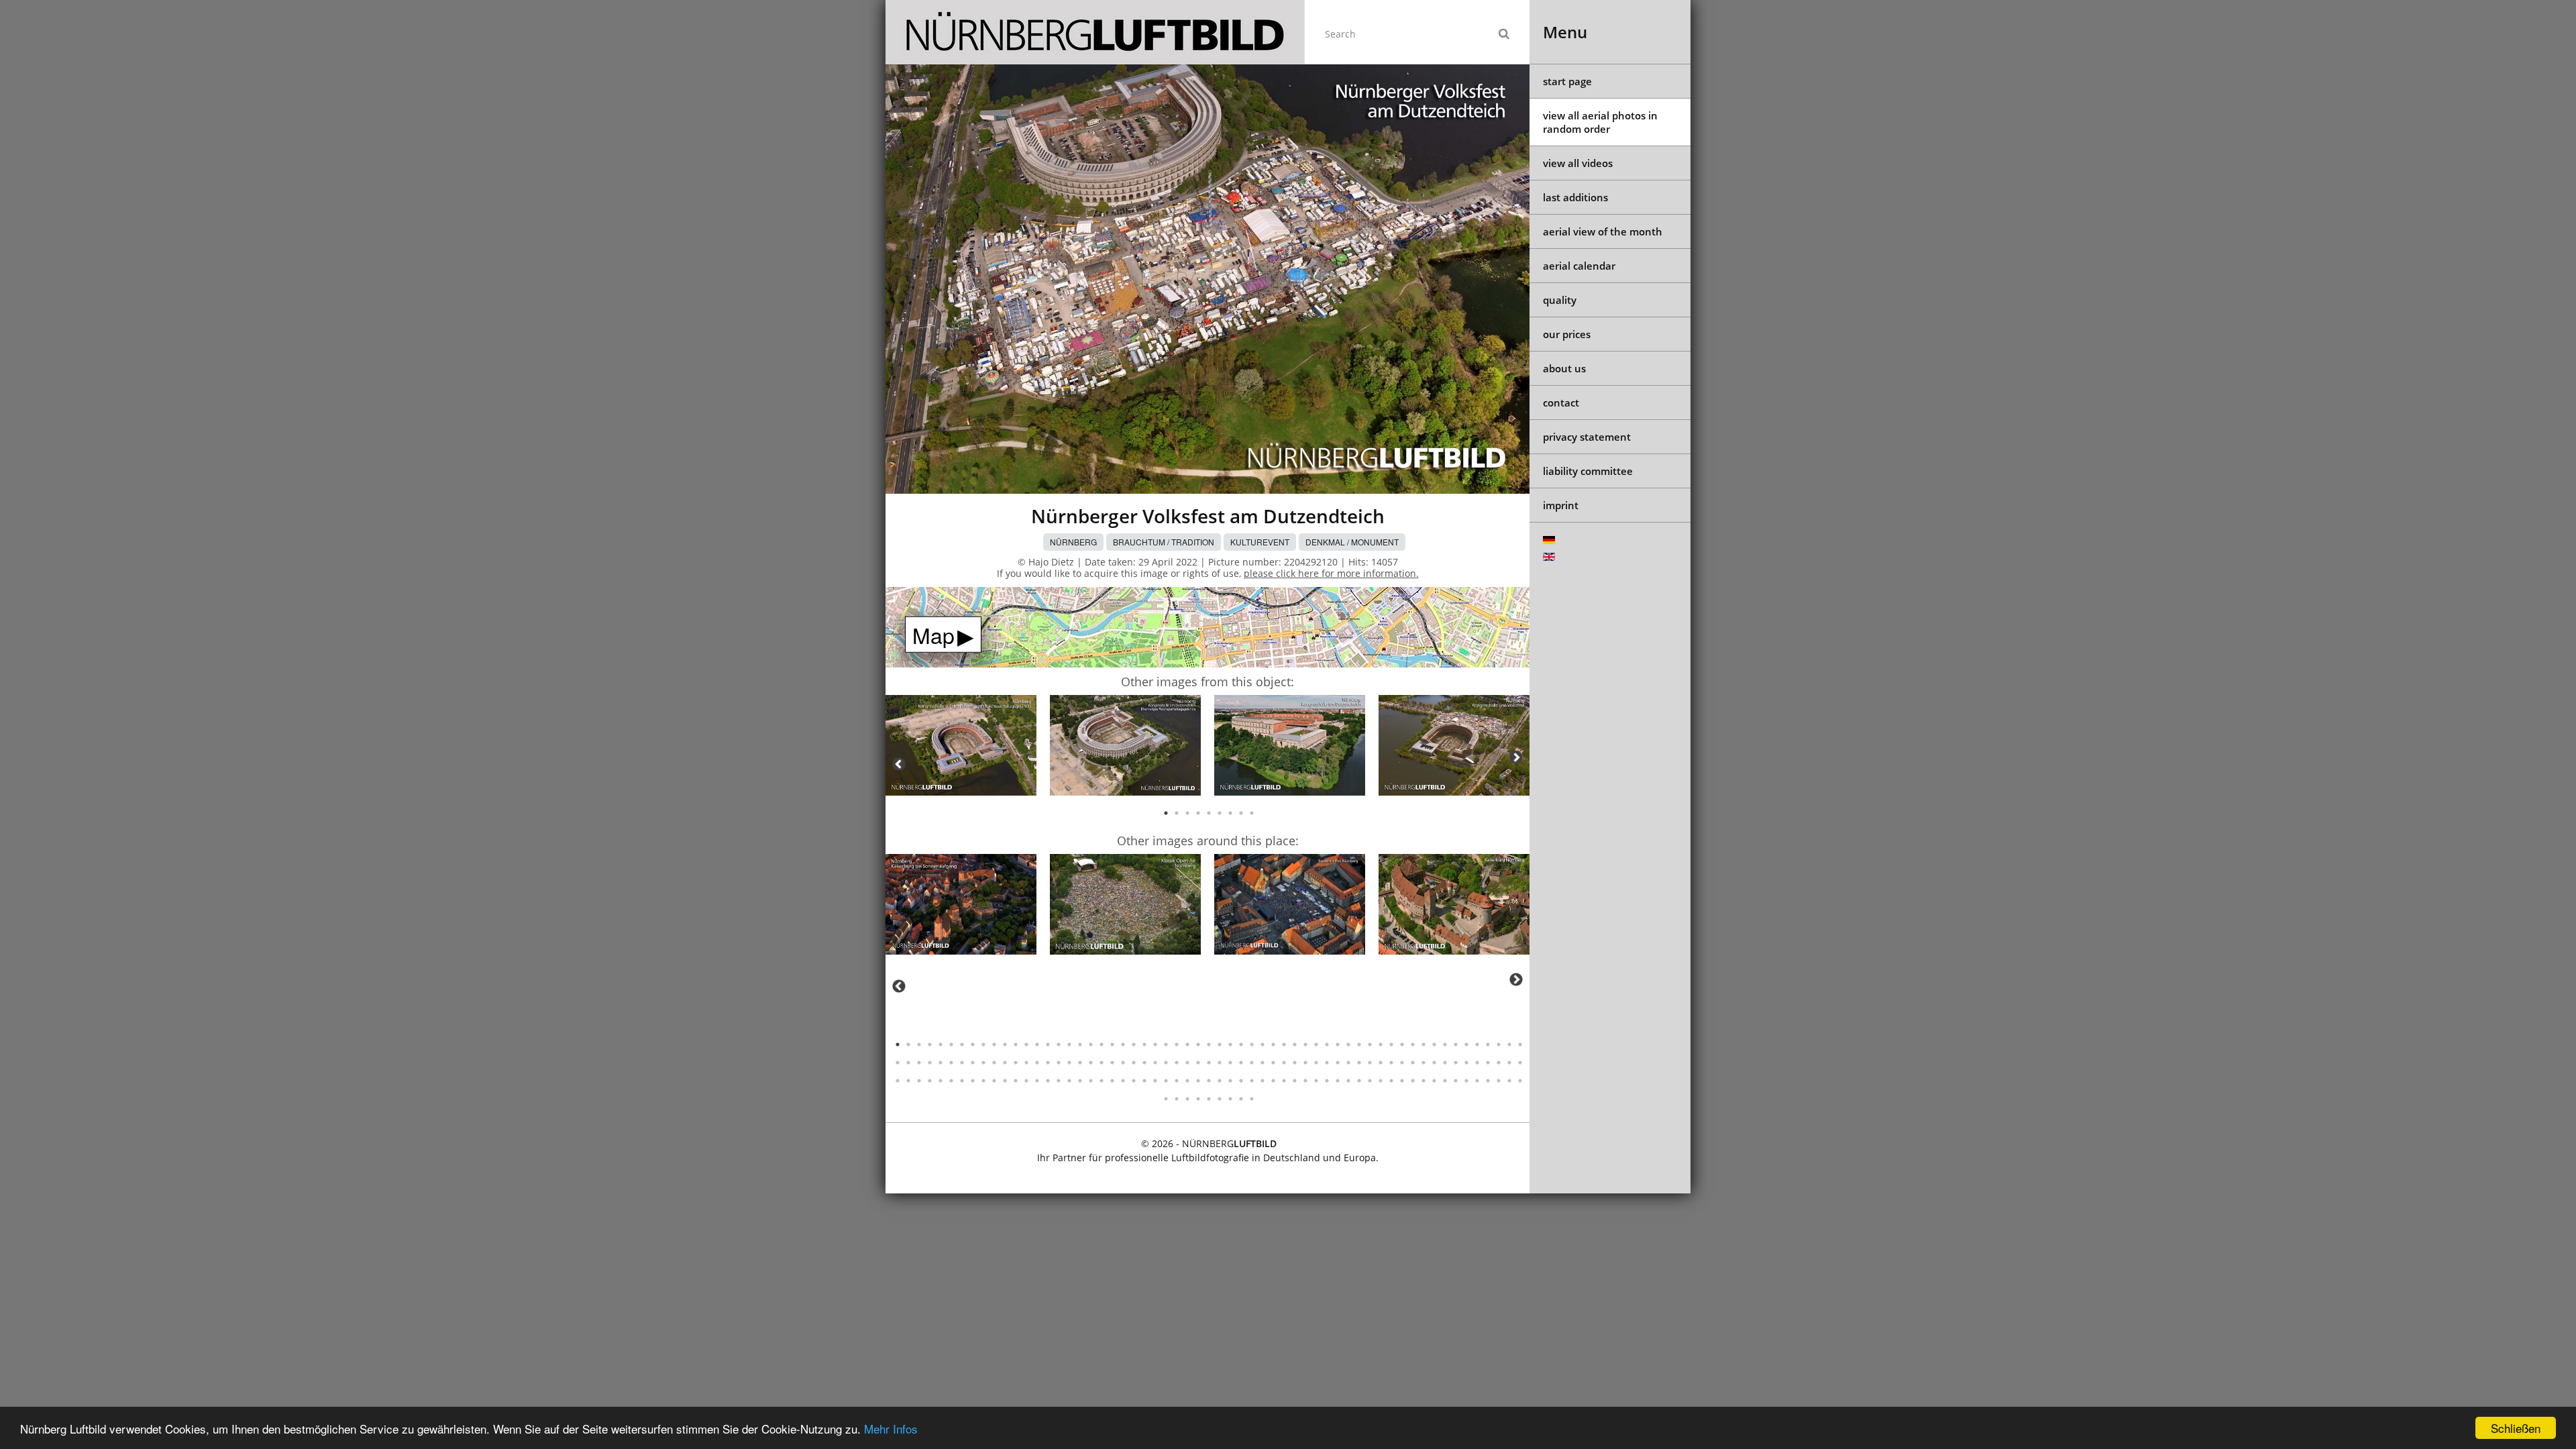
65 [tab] (951, 1063)
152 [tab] (1252, 1081)
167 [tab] (1413, 1081)
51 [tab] (1434, 1044)
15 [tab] (1048, 1044)
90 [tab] (1220, 1063)
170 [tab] (1445, 1081)
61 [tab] (908, 1063)
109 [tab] (1424, 1063)
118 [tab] (1520, 1063)
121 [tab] (919, 1081)
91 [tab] (1230, 1063)
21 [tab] (1112, 1044)
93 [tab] (1252, 1063)
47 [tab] (1391, 1044)
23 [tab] (1134, 1044)
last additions (1575, 197)
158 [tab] (1316, 1081)
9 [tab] (1252, 813)
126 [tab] (973, 1081)
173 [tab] (1477, 1081)
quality (1560, 300)
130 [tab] (1016, 1081)
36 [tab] (1273, 1044)
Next (1516, 757)
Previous (899, 764)
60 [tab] (898, 1063)
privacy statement (1587, 437)
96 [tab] (1284, 1063)
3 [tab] (1187, 813)
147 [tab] (1198, 1081)
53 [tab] (1456, 1044)
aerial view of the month (1603, 231)
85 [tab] (1166, 1063)
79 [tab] (1102, 1063)
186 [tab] (1252, 1099)
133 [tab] (1048, 1081)
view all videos (1578, 163)
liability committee (1588, 471)
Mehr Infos (891, 1429)
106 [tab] (1391, 1063)
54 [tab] (1466, 1044)
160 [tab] (1338, 1081)
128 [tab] (994, 1081)
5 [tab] (1209, 813)
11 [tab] (1005, 1044)
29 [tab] (1198, 1044)
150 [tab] (1230, 1081)
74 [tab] (1048, 1063)
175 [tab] (1499, 1081)
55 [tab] (1477, 1044)
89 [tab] (1209, 1063)
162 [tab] (1359, 1081)
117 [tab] (1509, 1063)
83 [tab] (1144, 1063)
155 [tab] (1284, 1081)
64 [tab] (941, 1063)
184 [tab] (1230, 1099)
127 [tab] (983, 1081)
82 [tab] (1134, 1063)
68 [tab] (983, 1063)
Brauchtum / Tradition (1164, 542)
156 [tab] (1295, 1081)
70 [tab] (1005, 1063)
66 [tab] (962, 1063)
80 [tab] (1112, 1063)
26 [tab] (1166, 1044)
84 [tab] (1155, 1063)
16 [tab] (1059, 1044)
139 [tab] (1112, 1081)
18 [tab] (1080, 1044)
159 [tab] (1327, 1081)
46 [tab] (1381, 1044)
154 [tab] (1273, 1081)
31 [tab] (1220, 1044)
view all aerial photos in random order (1600, 122)
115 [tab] (1488, 1063)
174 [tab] (1488, 1081)
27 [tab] (1177, 1044)
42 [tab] (1338, 1044)
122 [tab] (930, 1081)
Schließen (2516, 1428)
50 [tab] (1424, 1044)
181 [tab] (1198, 1099)
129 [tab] (1005, 1081)
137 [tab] (1091, 1081)
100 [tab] (1327, 1063)
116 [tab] (1499, 1063)
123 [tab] (941, 1081)
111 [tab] (1445, 1063)
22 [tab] (1123, 1044)
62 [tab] (919, 1063)
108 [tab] (1413, 1063)
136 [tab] (1080, 1081)
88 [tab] (1198, 1063)
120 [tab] (908, 1081)
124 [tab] (951, 1081)
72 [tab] (1026, 1063)
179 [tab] (1177, 1099)
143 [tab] (1155, 1081)
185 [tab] (1241, 1099)
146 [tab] (1187, 1081)
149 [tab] (1220, 1081)
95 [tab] (1273, 1063)
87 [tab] (1187, 1063)
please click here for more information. (1331, 573)
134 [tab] (1059, 1081)
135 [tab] (1069, 1081)
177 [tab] (1520, 1081)
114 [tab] (1477, 1063)
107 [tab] (1402, 1063)
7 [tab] (1230, 813)
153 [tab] (1263, 1081)
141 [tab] (1134, 1081)
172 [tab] (1466, 1081)
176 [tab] (1509, 1081)
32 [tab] (1230, 1044)
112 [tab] (1456, 1063)
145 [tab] (1177, 1081)
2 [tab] (1177, 813)
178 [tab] (1166, 1099)
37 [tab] (1284, 1044)
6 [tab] (1220, 813)
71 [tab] (1016, 1063)
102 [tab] (1348, 1063)
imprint (1561, 505)
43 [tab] (1348, 1044)
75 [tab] (1059, 1063)
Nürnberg (1073, 542)
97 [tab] (1295, 1063)
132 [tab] (1037, 1081)
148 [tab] (1209, 1081)
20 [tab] (1102, 1044)
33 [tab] (1241, 1044)
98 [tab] (1305, 1063)
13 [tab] (1026, 1044)
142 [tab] (1144, 1081)
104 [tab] (1370, 1063)
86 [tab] (1177, 1063)
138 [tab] (1102, 1081)
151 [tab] (1241, 1081)
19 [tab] (1091, 1044)
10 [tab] (994, 1044)
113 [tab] (1466, 1063)
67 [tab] (973, 1063)
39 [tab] (1305, 1044)
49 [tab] (1413, 1044)
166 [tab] (1402, 1081)
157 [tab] (1305, 1081)
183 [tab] (1220, 1099)
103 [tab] (1359, 1063)
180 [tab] (1187, 1099)
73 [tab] (1037, 1063)
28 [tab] (1187, 1044)
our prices (1567, 334)
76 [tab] (1069, 1063)
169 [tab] (1434, 1081)
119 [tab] (898, 1081)
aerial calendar (1579, 266)
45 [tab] (1370, 1044)
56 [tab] (1488, 1044)
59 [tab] (1520, 1044)
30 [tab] (1209, 1044)
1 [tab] (1166, 813)
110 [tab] (1434, 1063)
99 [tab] (1316, 1063)
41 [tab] (1327, 1044)
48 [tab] (1402, 1044)
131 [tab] (1026, 1081)
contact (1561, 402)
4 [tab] (1198, 813)
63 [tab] (930, 1063)
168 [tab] (1424, 1081)
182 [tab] (1209, 1099)
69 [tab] (994, 1063)
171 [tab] (1456, 1081)
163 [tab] (1370, 1081)
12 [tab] (1016, 1044)
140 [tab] (1123, 1081)
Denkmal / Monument (1352, 542)
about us (1564, 368)
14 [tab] (1037, 1044)
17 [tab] (1069, 1044)
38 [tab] (1295, 1044)
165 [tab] (1391, 1081)
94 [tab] (1263, 1063)
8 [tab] (1241, 813)
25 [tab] (1155, 1044)
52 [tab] (1445, 1044)
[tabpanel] (961, 748)
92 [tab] (1241, 1063)
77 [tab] (1080, 1063)
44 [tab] (1359, 1044)
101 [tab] (1338, 1063)
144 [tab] (1166, 1081)
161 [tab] (1348, 1081)
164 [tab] (1381, 1081)
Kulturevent (1260, 542)
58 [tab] (1509, 1044)
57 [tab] (1499, 1044)
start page (1567, 81)
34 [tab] (1252, 1044)
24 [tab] (1144, 1044)
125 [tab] (962, 1081)
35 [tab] (1263, 1044)
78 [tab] (1091, 1063)
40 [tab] (1316, 1044)
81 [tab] (1123, 1063)
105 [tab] (1381, 1063)
